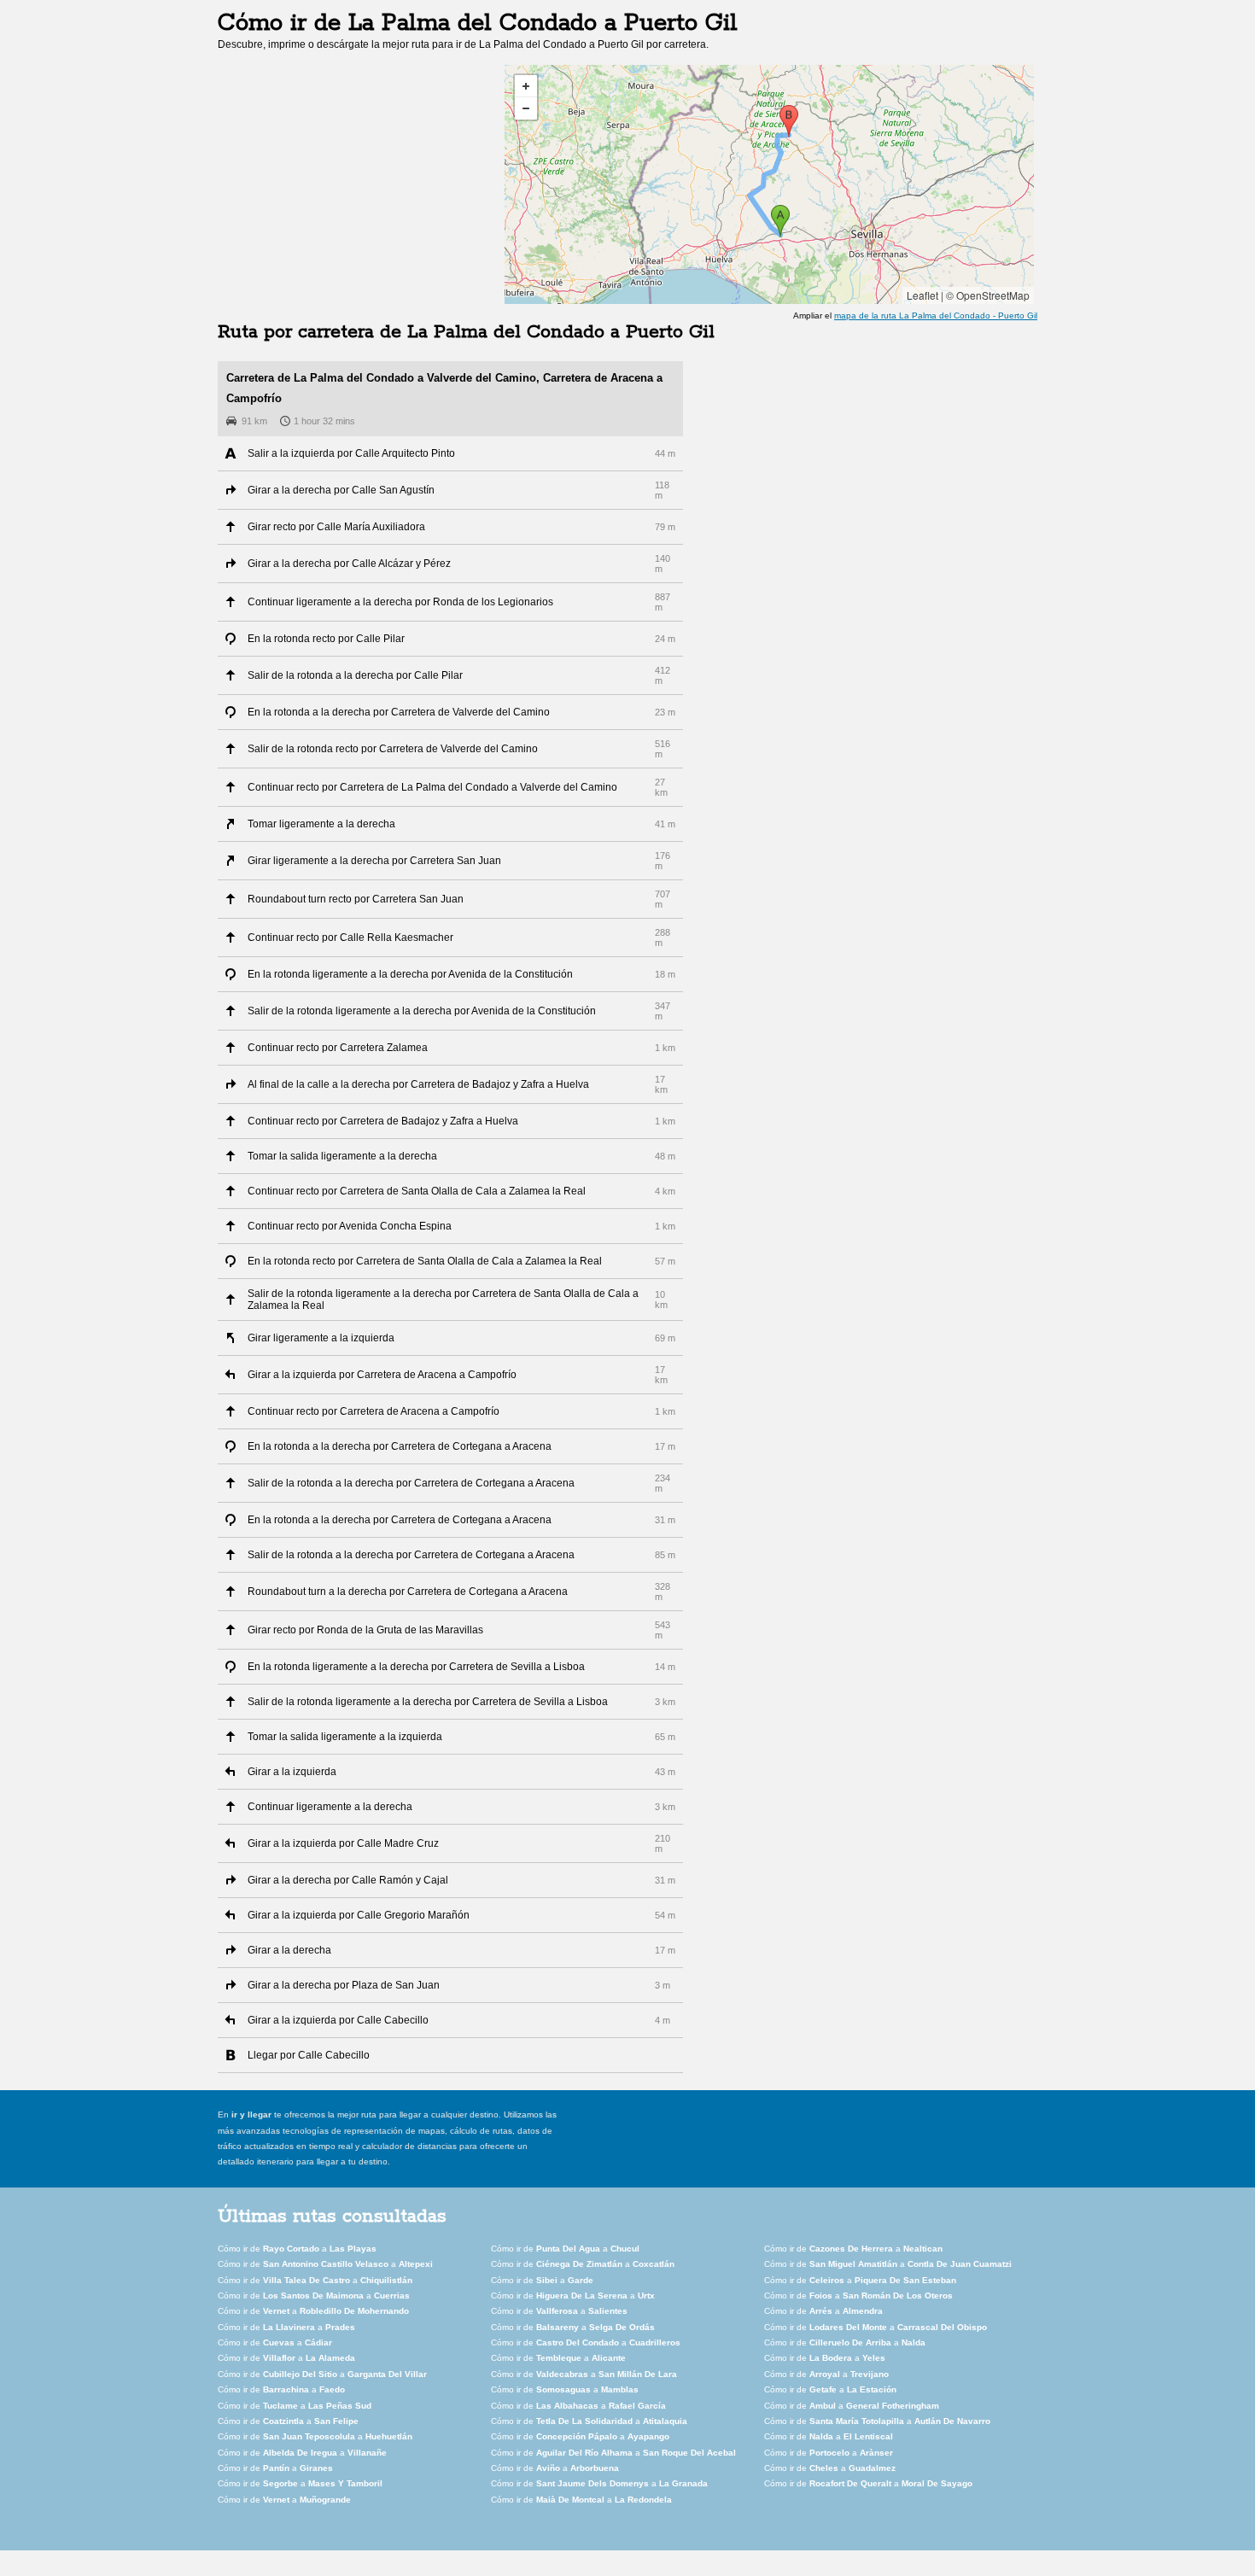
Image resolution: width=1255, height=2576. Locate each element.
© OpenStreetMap (988, 295)
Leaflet (922, 295)
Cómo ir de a (297, 2249)
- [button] (526, 108)
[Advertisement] (361, 184)
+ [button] (526, 86)
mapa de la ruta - (936, 315)
